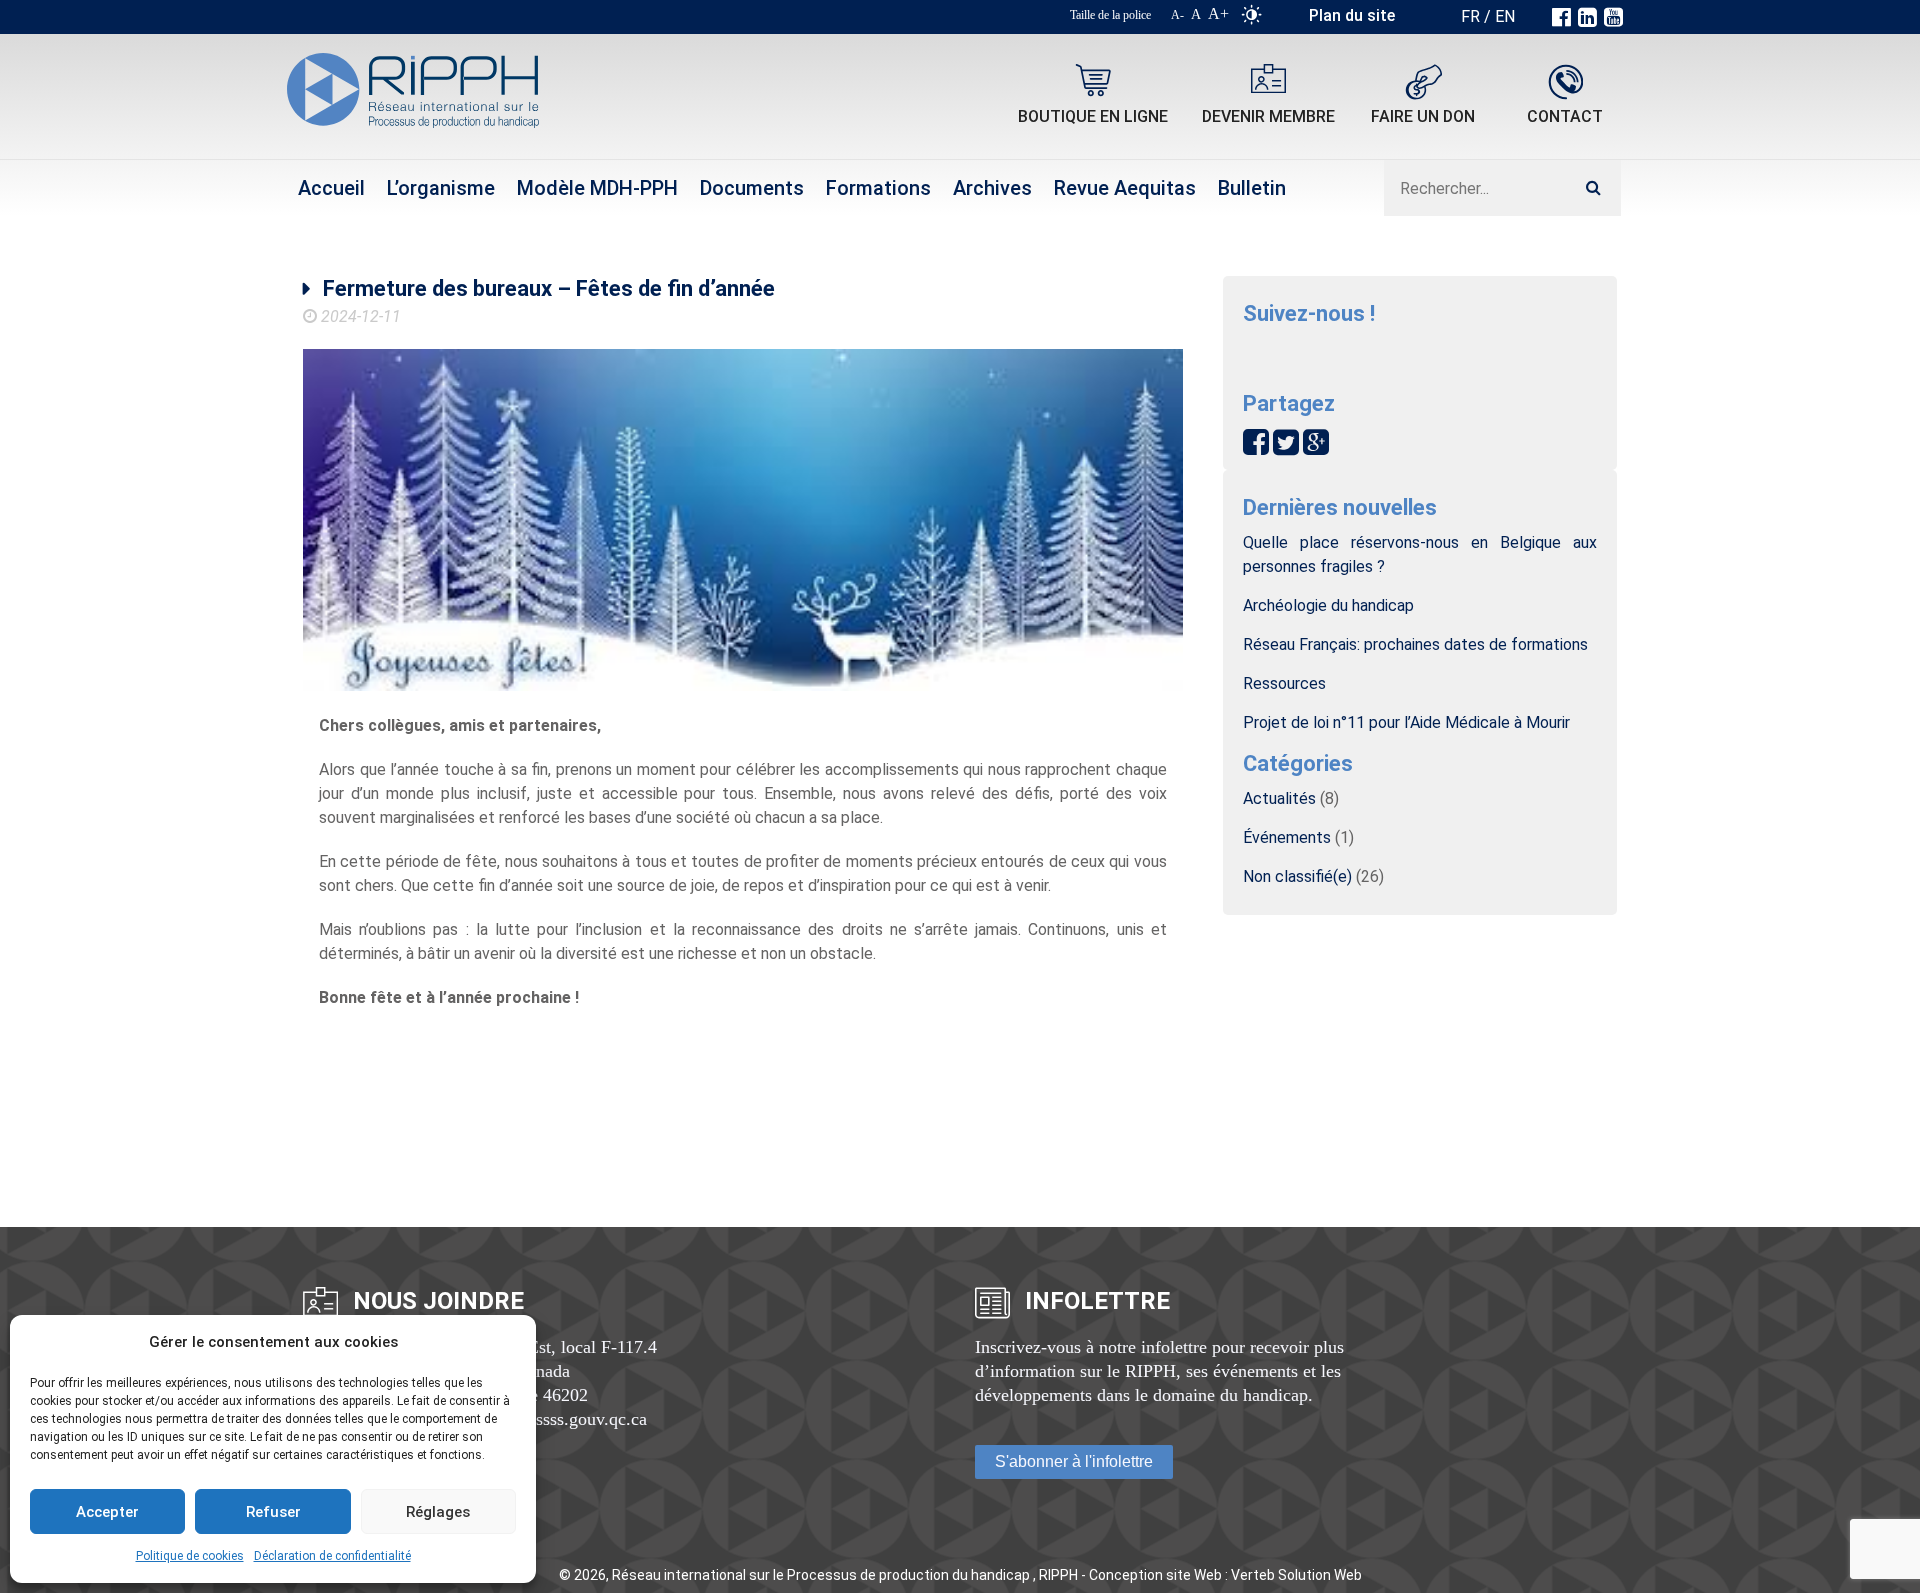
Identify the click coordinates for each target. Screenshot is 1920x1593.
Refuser (273, 1512)
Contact (1565, 116)
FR (1470, 16)
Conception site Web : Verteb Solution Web (1225, 1575)
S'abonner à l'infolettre (1074, 1461)
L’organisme (441, 188)
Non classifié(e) (1297, 876)
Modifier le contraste (1251, 19)
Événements (1287, 837)
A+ (1218, 13)
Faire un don (1423, 116)
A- (1177, 15)
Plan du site (1352, 15)
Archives (992, 188)
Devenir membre (1268, 116)
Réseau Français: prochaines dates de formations (1415, 644)
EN (1505, 16)
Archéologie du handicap (1328, 605)
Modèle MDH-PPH (597, 188)
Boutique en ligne (1093, 116)
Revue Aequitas (1125, 188)
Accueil (331, 188)
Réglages (438, 1512)
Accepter (107, 1512)
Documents (752, 188)
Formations (878, 188)
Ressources (1284, 683)
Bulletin (1252, 188)
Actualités (1279, 798)
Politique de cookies (190, 1556)
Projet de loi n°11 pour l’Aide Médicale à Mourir (1406, 722)
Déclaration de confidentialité (332, 1556)
